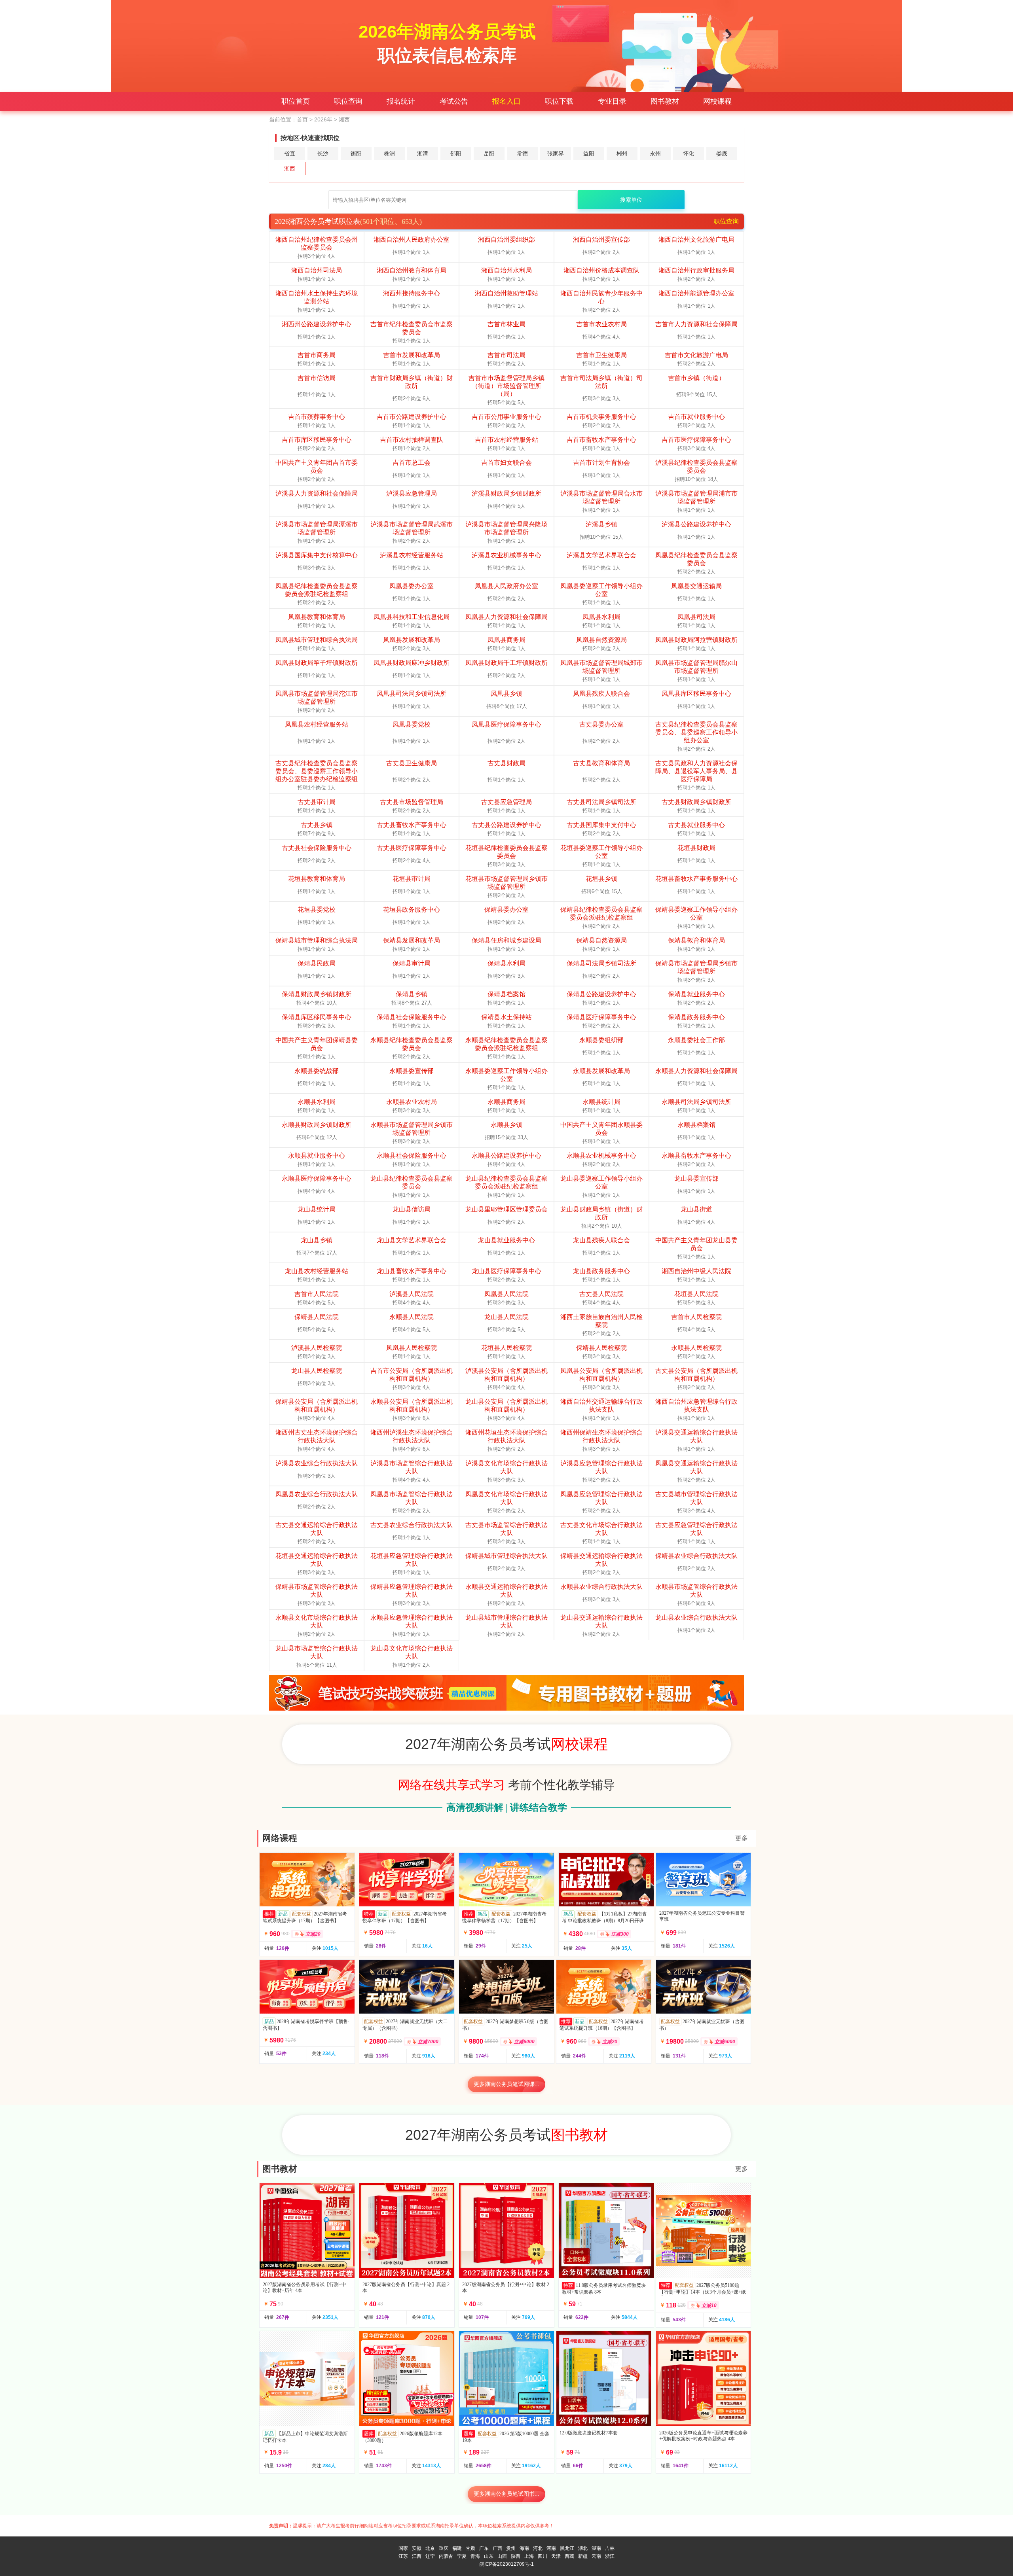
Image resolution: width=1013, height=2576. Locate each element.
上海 (529, 2556)
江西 (417, 2556)
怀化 (689, 153)
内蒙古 (446, 2556)
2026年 (323, 119)
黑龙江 (567, 2548)
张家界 (556, 153)
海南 (524, 2548)
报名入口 (506, 101)
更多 (742, 1838)
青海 (475, 2556)
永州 (655, 153)
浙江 (610, 2556)
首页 (302, 119)
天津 (556, 2556)
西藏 (569, 2556)
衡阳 (356, 153)
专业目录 (612, 101)
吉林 (610, 2548)
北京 (430, 2548)
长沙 (323, 153)
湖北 (583, 2548)
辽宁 (430, 2556)
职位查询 (348, 101)
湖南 (596, 2548)
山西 (502, 2556)
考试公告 (454, 101)
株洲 (389, 153)
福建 (457, 2548)
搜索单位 (631, 200)
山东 (489, 2556)
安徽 (417, 2548)
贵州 (511, 2548)
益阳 (589, 153)
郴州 (622, 153)
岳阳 (489, 153)
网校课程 (717, 101)
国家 (403, 2548)
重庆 (444, 2548)
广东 (484, 2548)
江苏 (403, 2556)
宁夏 (462, 2556)
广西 (497, 2548)
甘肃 (470, 2548)
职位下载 (559, 101)
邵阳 (456, 153)
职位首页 (296, 101)
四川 (543, 2556)
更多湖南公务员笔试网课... (506, 2084)
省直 (290, 153)
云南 (596, 2556)
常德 (522, 153)
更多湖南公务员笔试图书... (506, 2494)
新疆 (583, 2556)
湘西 (290, 168)
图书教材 (665, 101)
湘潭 (423, 153)
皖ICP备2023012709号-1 (507, 2564)
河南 (551, 2548)
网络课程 (280, 1838)
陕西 (516, 2556)
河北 (538, 2548)
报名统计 (401, 101)
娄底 (722, 153)
